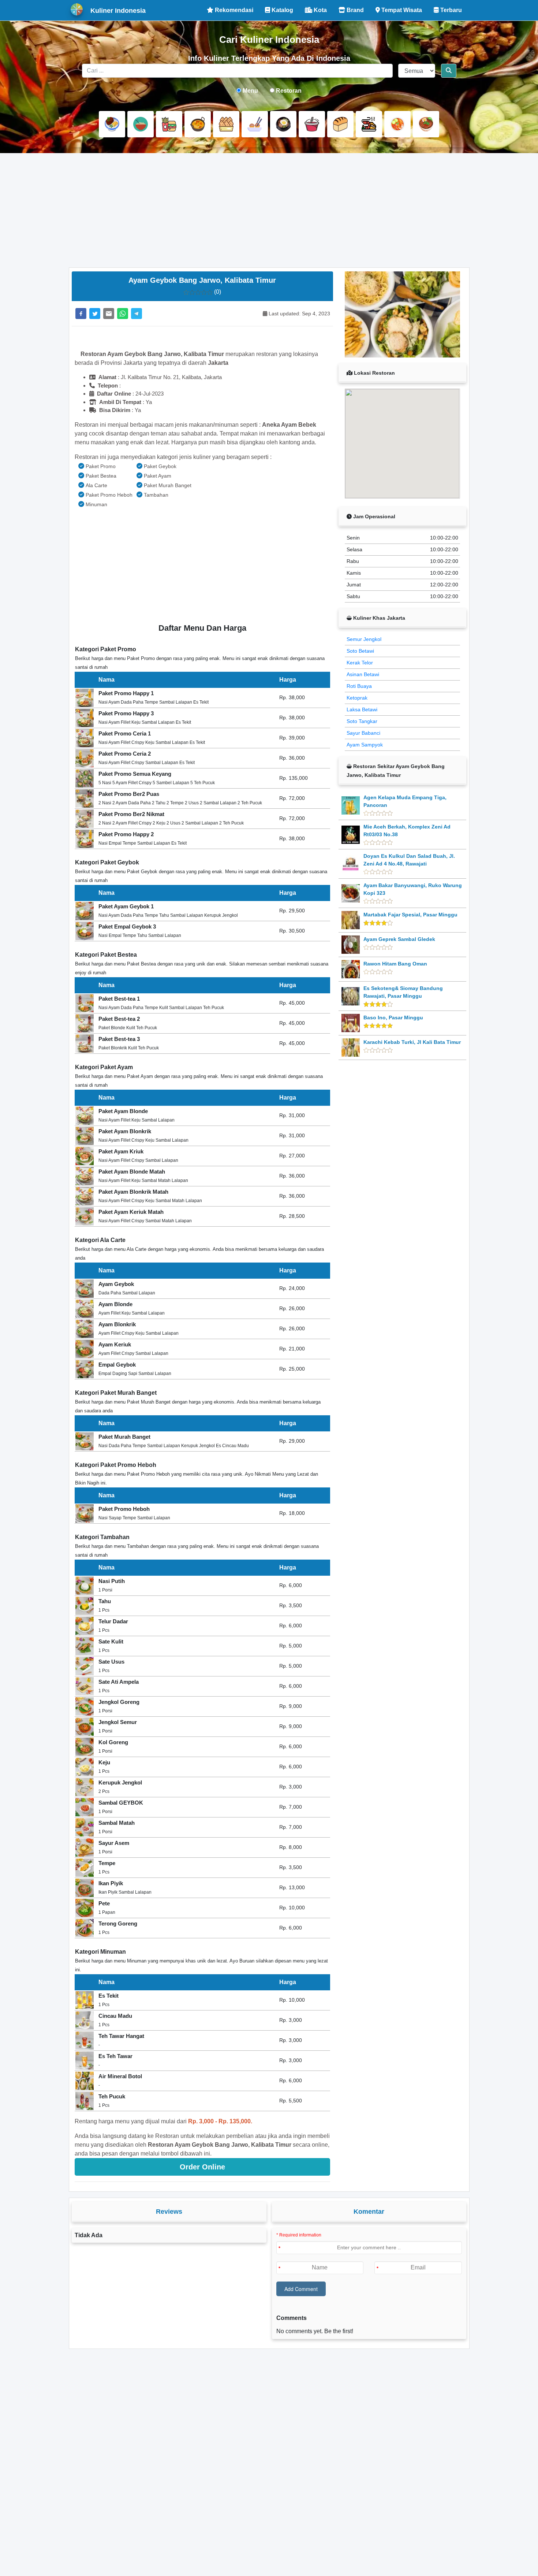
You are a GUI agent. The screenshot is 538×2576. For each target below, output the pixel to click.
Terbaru (450, 10)
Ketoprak (357, 698)
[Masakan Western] (112, 124)
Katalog (282, 10)
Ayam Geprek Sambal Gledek (399, 939)
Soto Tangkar (362, 721)
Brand (354, 10)
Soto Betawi (360, 651)
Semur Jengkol (364, 639)
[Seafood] (369, 124)
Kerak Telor (360, 663)
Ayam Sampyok (365, 745)
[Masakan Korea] (283, 124)
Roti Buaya (359, 686)
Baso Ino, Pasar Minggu (393, 1018)
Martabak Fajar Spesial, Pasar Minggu (410, 915)
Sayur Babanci (363, 733)
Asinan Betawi (363, 674)
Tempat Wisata (401, 10)
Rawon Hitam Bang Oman (395, 964)
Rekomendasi (233, 10)
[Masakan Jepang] (255, 124)
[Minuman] (312, 124)
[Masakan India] (198, 124)
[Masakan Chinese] (141, 124)
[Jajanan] (226, 124)
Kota (320, 10)
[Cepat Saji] (169, 124)
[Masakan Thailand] (397, 124)
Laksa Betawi (362, 709)
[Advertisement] (269, 210)
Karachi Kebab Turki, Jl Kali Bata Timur (412, 1042)
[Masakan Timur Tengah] (426, 124)
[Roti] (340, 124)
